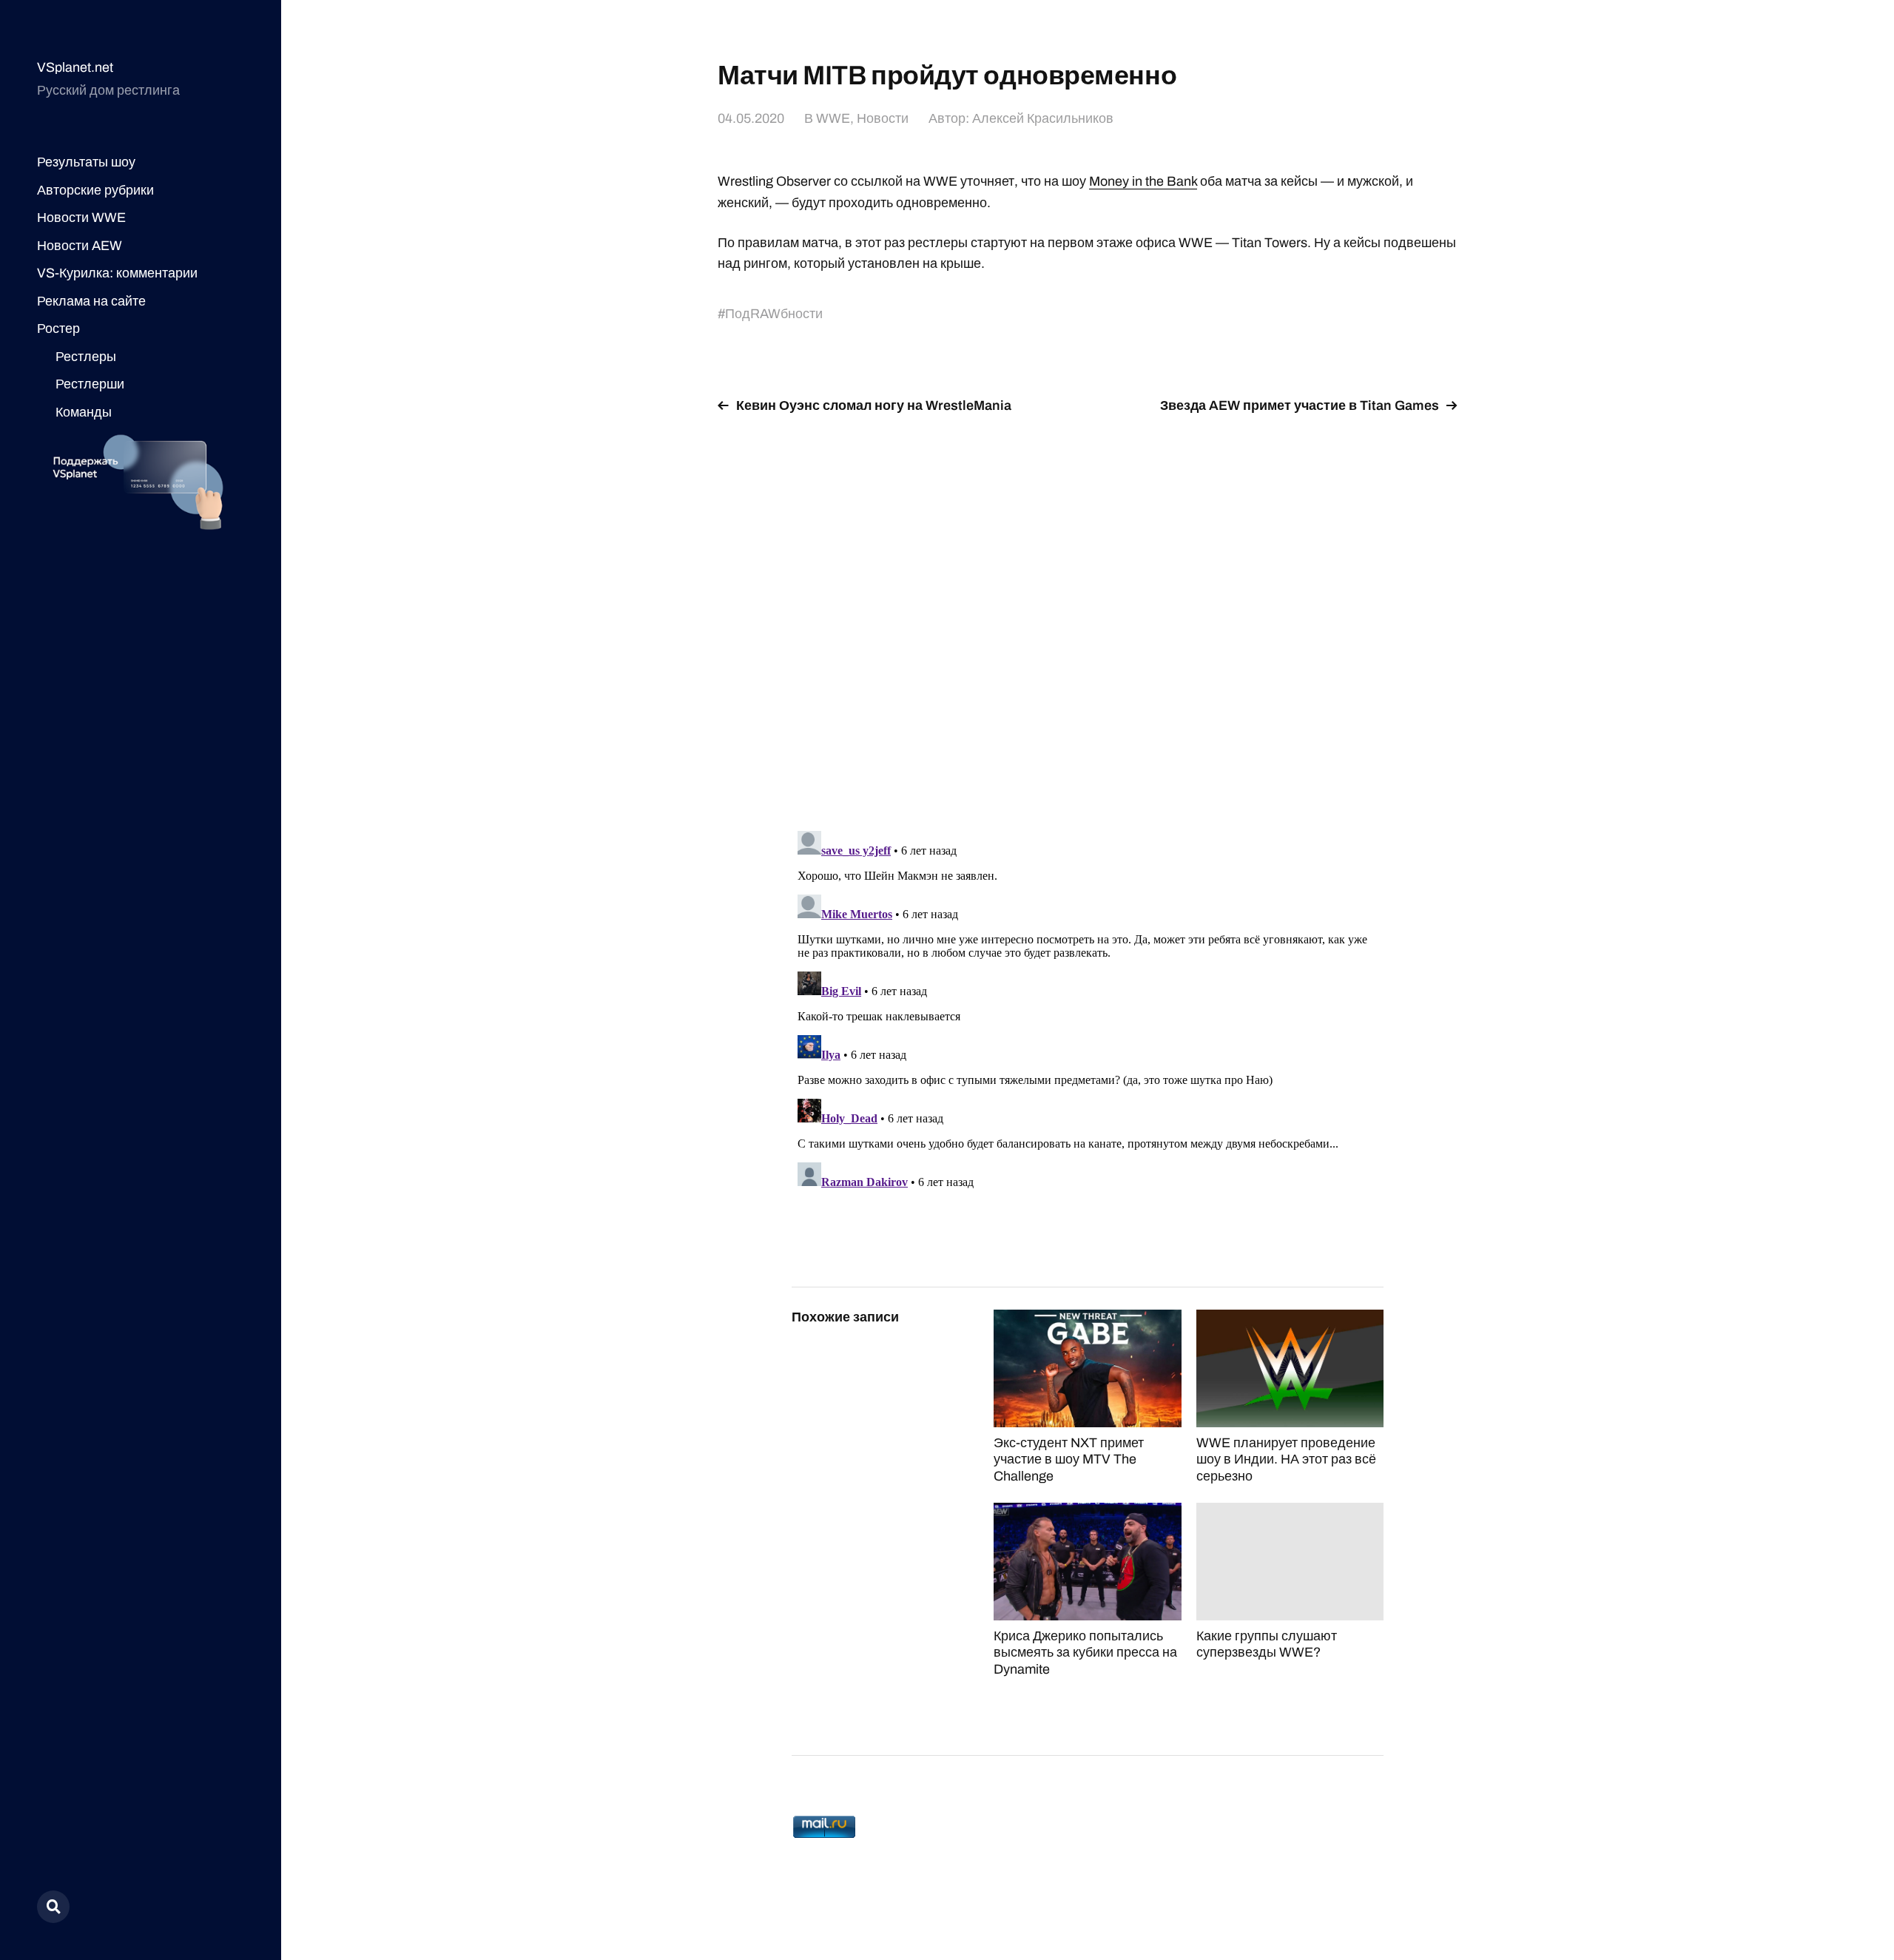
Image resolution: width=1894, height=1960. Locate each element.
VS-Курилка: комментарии (117, 273)
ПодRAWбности (774, 314)
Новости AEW (80, 246)
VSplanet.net (75, 67)
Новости (883, 118)
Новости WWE (81, 218)
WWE (833, 118)
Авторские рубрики (95, 190)
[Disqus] (1088, 613)
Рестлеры (86, 357)
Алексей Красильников (1043, 118)
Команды (84, 412)
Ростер (58, 329)
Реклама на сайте (91, 301)
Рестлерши (90, 384)
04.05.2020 (751, 118)
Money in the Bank (1143, 181)
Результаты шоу (86, 162)
